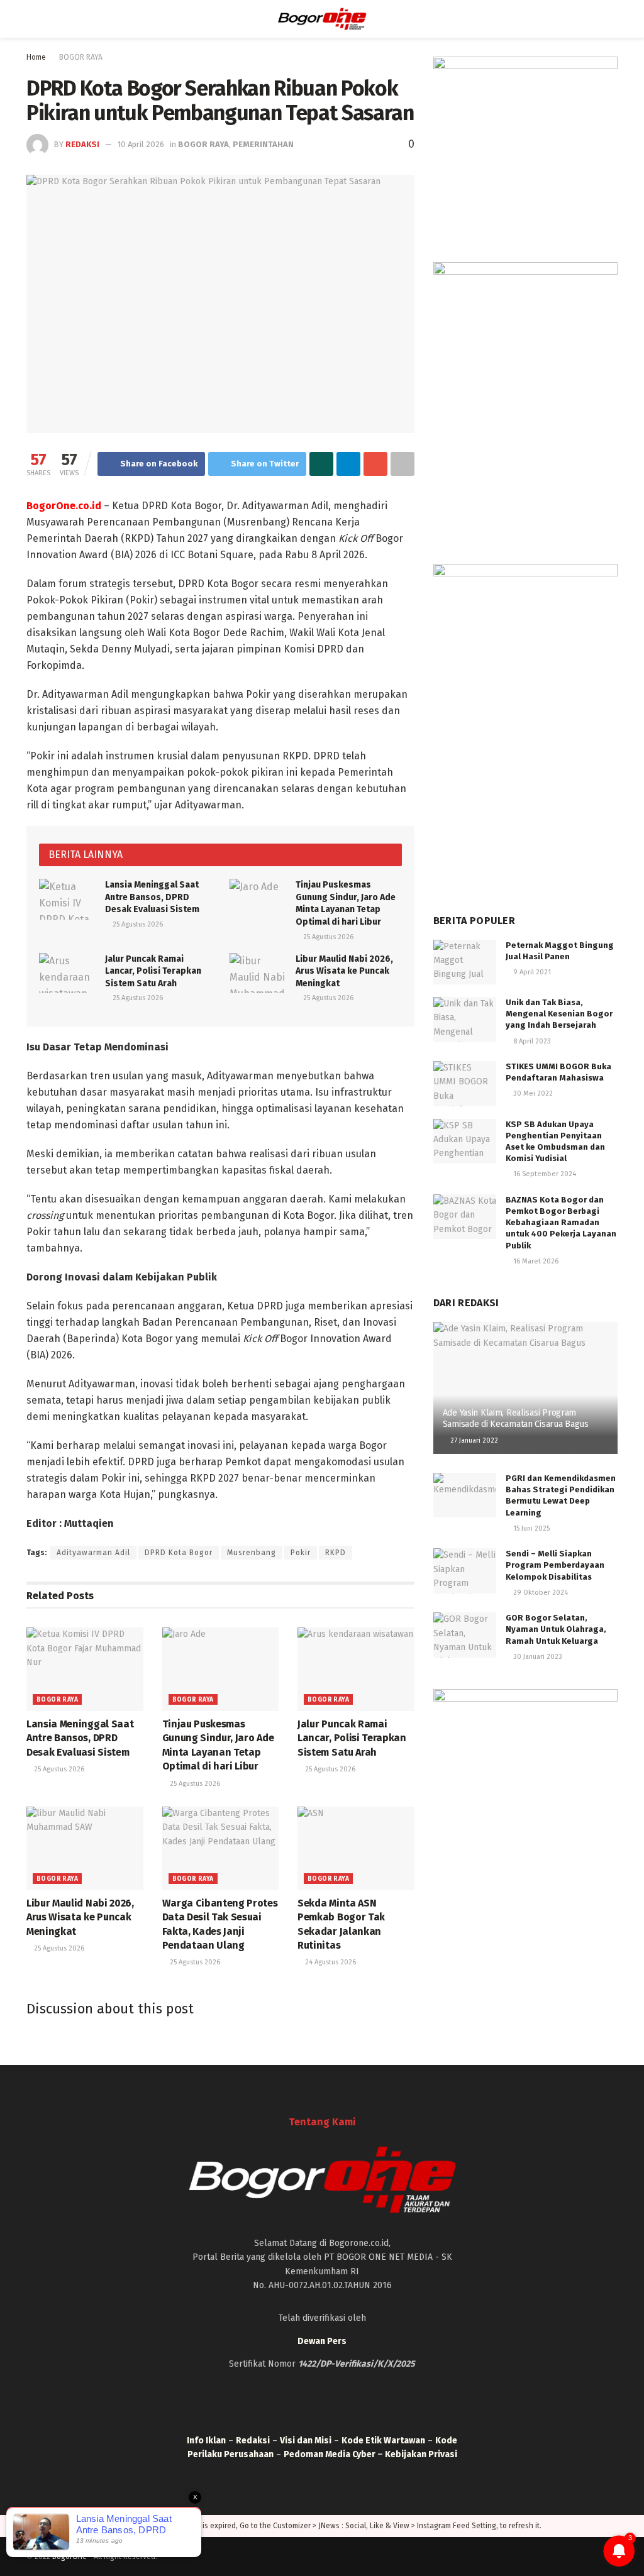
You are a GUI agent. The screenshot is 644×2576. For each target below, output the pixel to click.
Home (36, 57)
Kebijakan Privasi (421, 2454)
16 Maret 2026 (535, 1261)
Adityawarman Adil (93, 1553)
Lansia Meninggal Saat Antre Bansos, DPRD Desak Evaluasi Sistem (152, 897)
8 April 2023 (531, 1041)
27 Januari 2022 (473, 1440)
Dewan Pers (322, 2341)
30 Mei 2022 (532, 1093)
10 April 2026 (141, 144)
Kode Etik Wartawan (383, 2441)
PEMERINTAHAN (263, 144)
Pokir (301, 1553)
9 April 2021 (531, 972)
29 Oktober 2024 (540, 1593)
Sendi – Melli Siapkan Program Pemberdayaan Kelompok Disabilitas (555, 1565)
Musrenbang (252, 1553)
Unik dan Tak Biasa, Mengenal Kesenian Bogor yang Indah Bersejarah (559, 1014)
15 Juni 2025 (530, 1528)
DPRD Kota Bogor (179, 1553)
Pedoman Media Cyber (330, 2454)
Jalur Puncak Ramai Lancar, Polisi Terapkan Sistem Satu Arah (153, 971)
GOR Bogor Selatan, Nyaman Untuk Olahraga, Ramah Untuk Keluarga (556, 1629)
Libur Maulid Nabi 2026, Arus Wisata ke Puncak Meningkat (344, 971)
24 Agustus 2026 (330, 1962)
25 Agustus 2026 (137, 924)
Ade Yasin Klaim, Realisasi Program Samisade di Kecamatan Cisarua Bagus (516, 1418)
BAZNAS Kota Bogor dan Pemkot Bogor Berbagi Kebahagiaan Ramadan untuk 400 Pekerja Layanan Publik (561, 1223)
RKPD (336, 1553)
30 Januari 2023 (537, 1657)
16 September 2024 (544, 1174)
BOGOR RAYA (81, 57)
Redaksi (82, 144)
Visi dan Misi (306, 2441)
